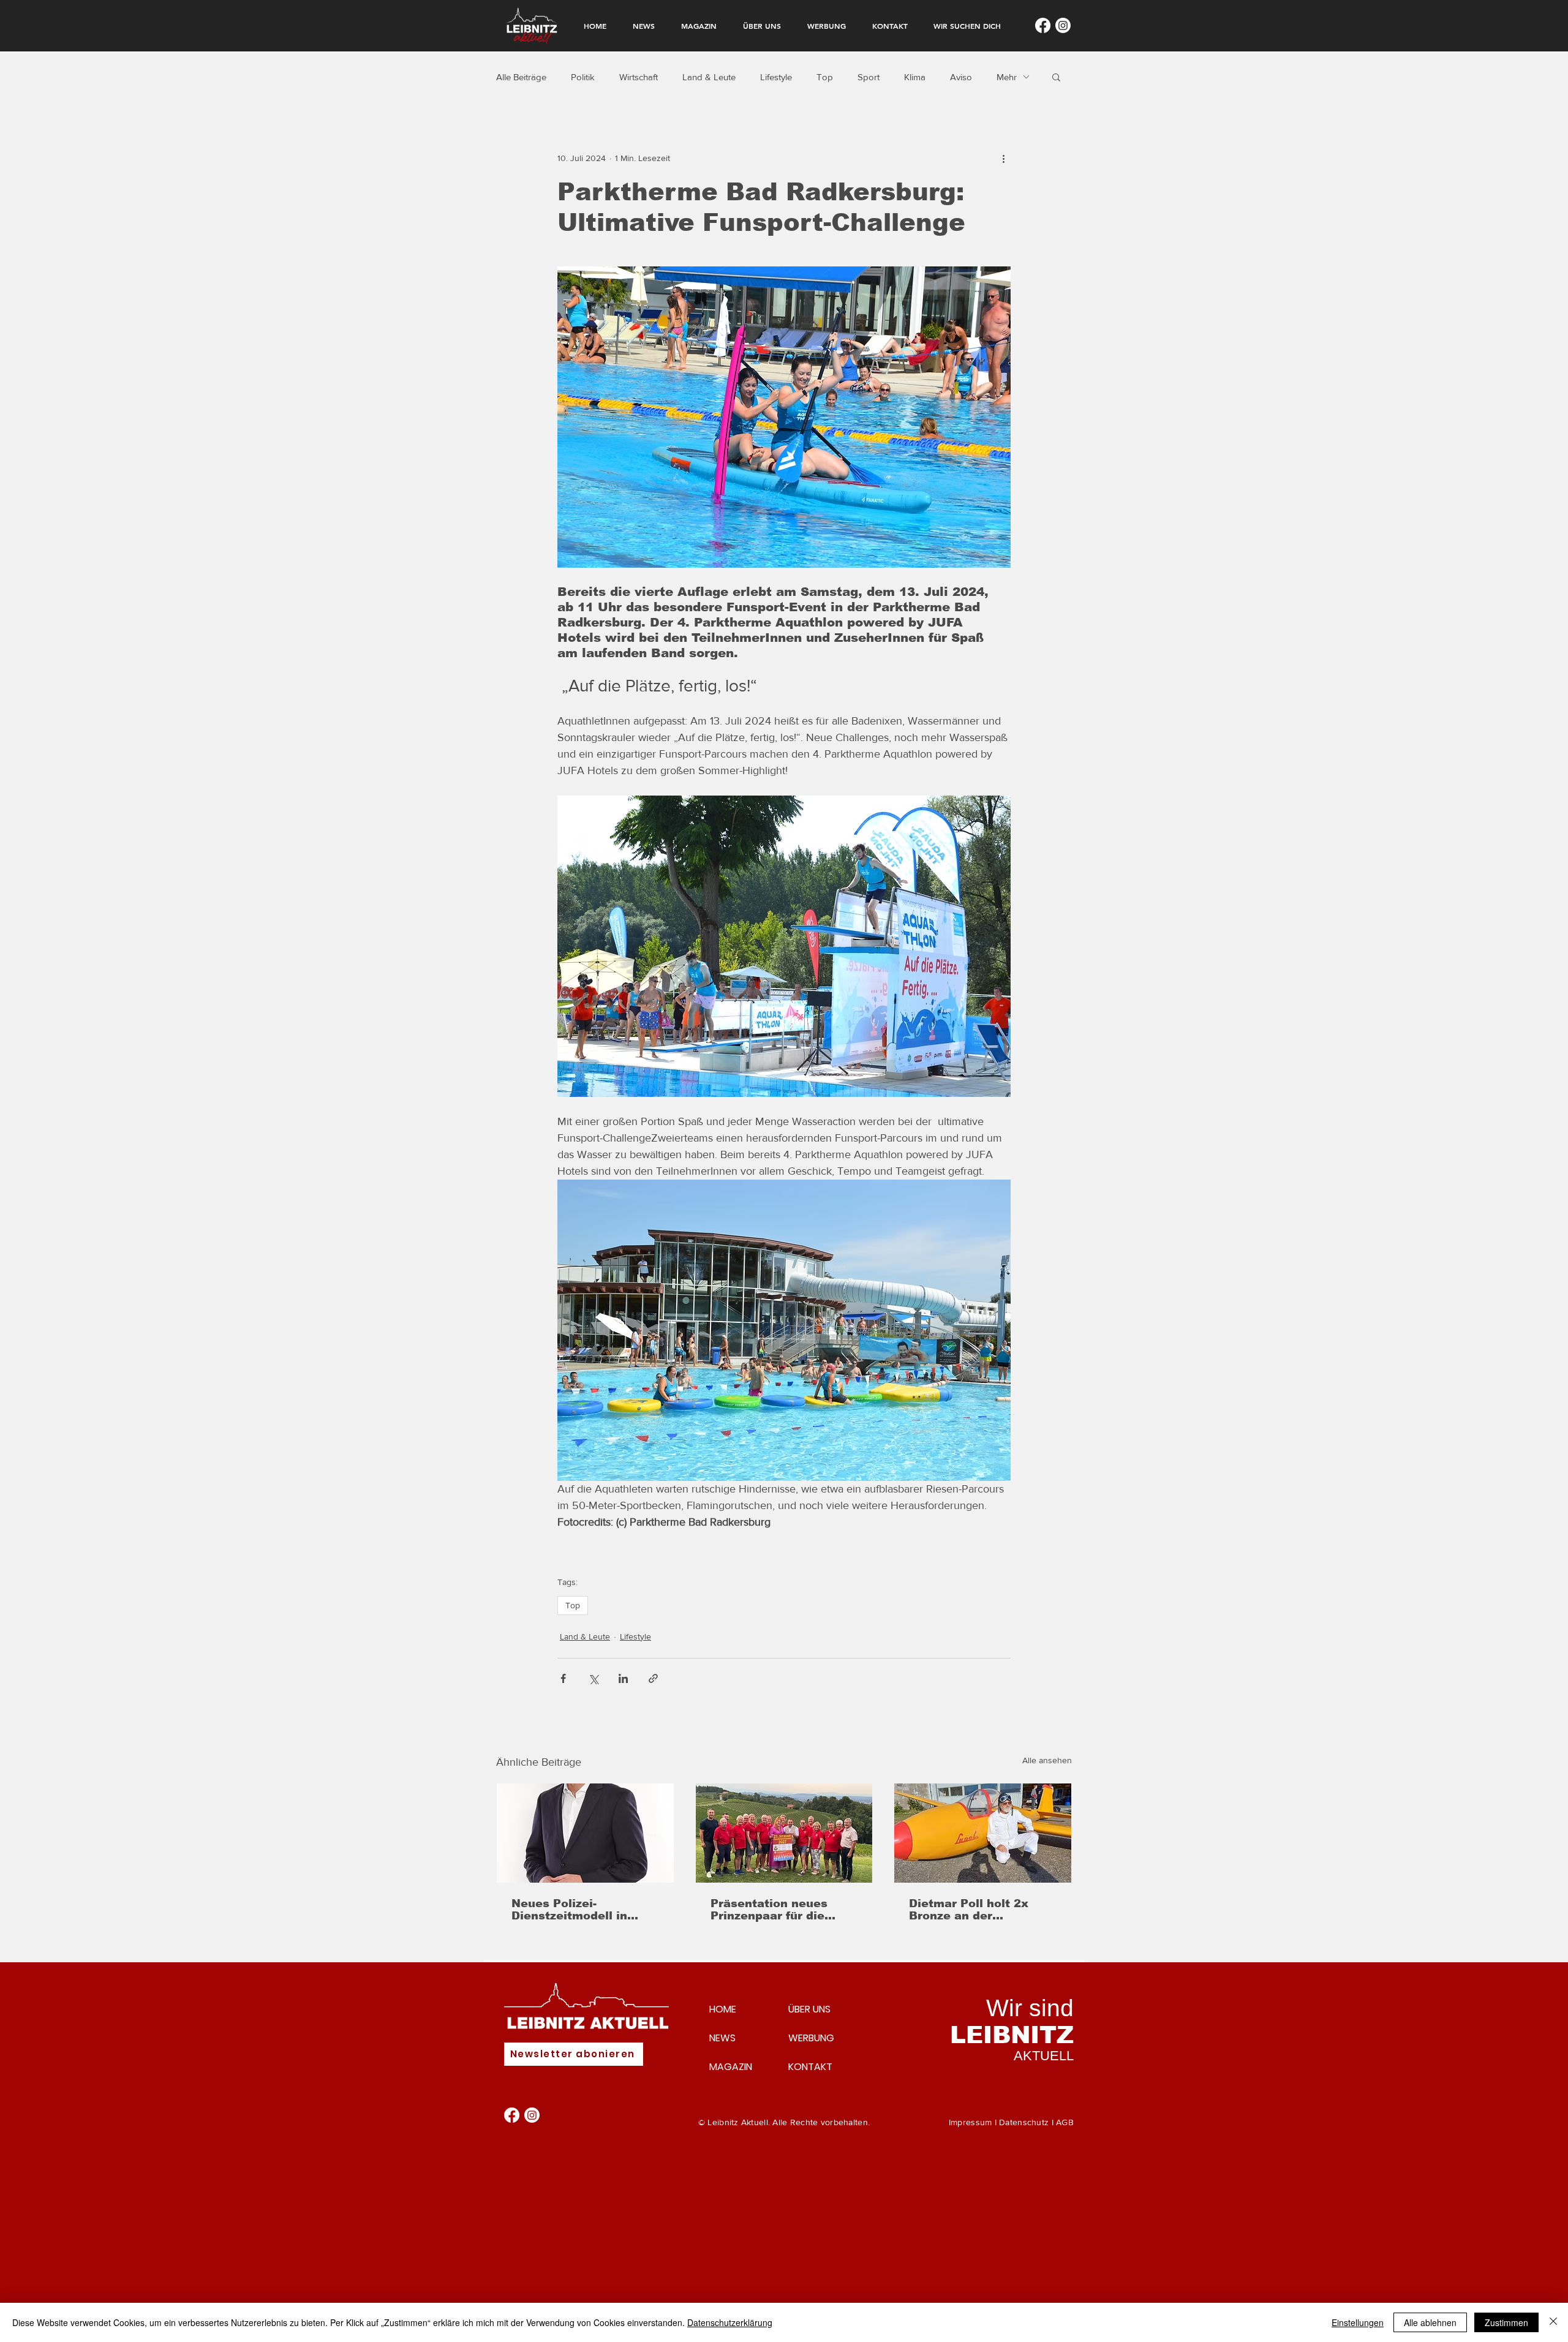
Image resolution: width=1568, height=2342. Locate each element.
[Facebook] (1043, 25)
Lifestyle (776, 77)
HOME (723, 2009)
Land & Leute (709, 77)
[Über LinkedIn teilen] (623, 1678)
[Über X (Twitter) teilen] (593, 1678)
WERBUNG (811, 2038)
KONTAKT (810, 2067)
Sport (869, 77)
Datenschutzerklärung (730, 2322)
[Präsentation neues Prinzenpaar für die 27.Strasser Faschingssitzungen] (784, 1833)
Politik (583, 77)
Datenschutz (1024, 2122)
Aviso (961, 77)
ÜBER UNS (809, 2009)
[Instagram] (1063, 25)
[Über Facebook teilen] (563, 1678)
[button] (1056, 77)
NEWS (722, 2038)
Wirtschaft (639, 77)
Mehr (1007, 77)
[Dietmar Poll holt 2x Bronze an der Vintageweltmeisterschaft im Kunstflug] (983, 1833)
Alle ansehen (1047, 1760)
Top (825, 77)
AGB (1065, 2122)
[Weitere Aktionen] (1003, 158)
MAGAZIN (731, 2067)
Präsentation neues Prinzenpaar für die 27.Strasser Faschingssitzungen (770, 1910)
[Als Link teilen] (653, 1678)
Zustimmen (1506, 2322)
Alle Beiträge (521, 77)
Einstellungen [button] (1358, 2322)
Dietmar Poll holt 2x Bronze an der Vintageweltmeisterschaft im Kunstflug (979, 1910)
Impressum (971, 2122)
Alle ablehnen (1430, 2322)
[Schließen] (1553, 2322)
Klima (915, 77)
